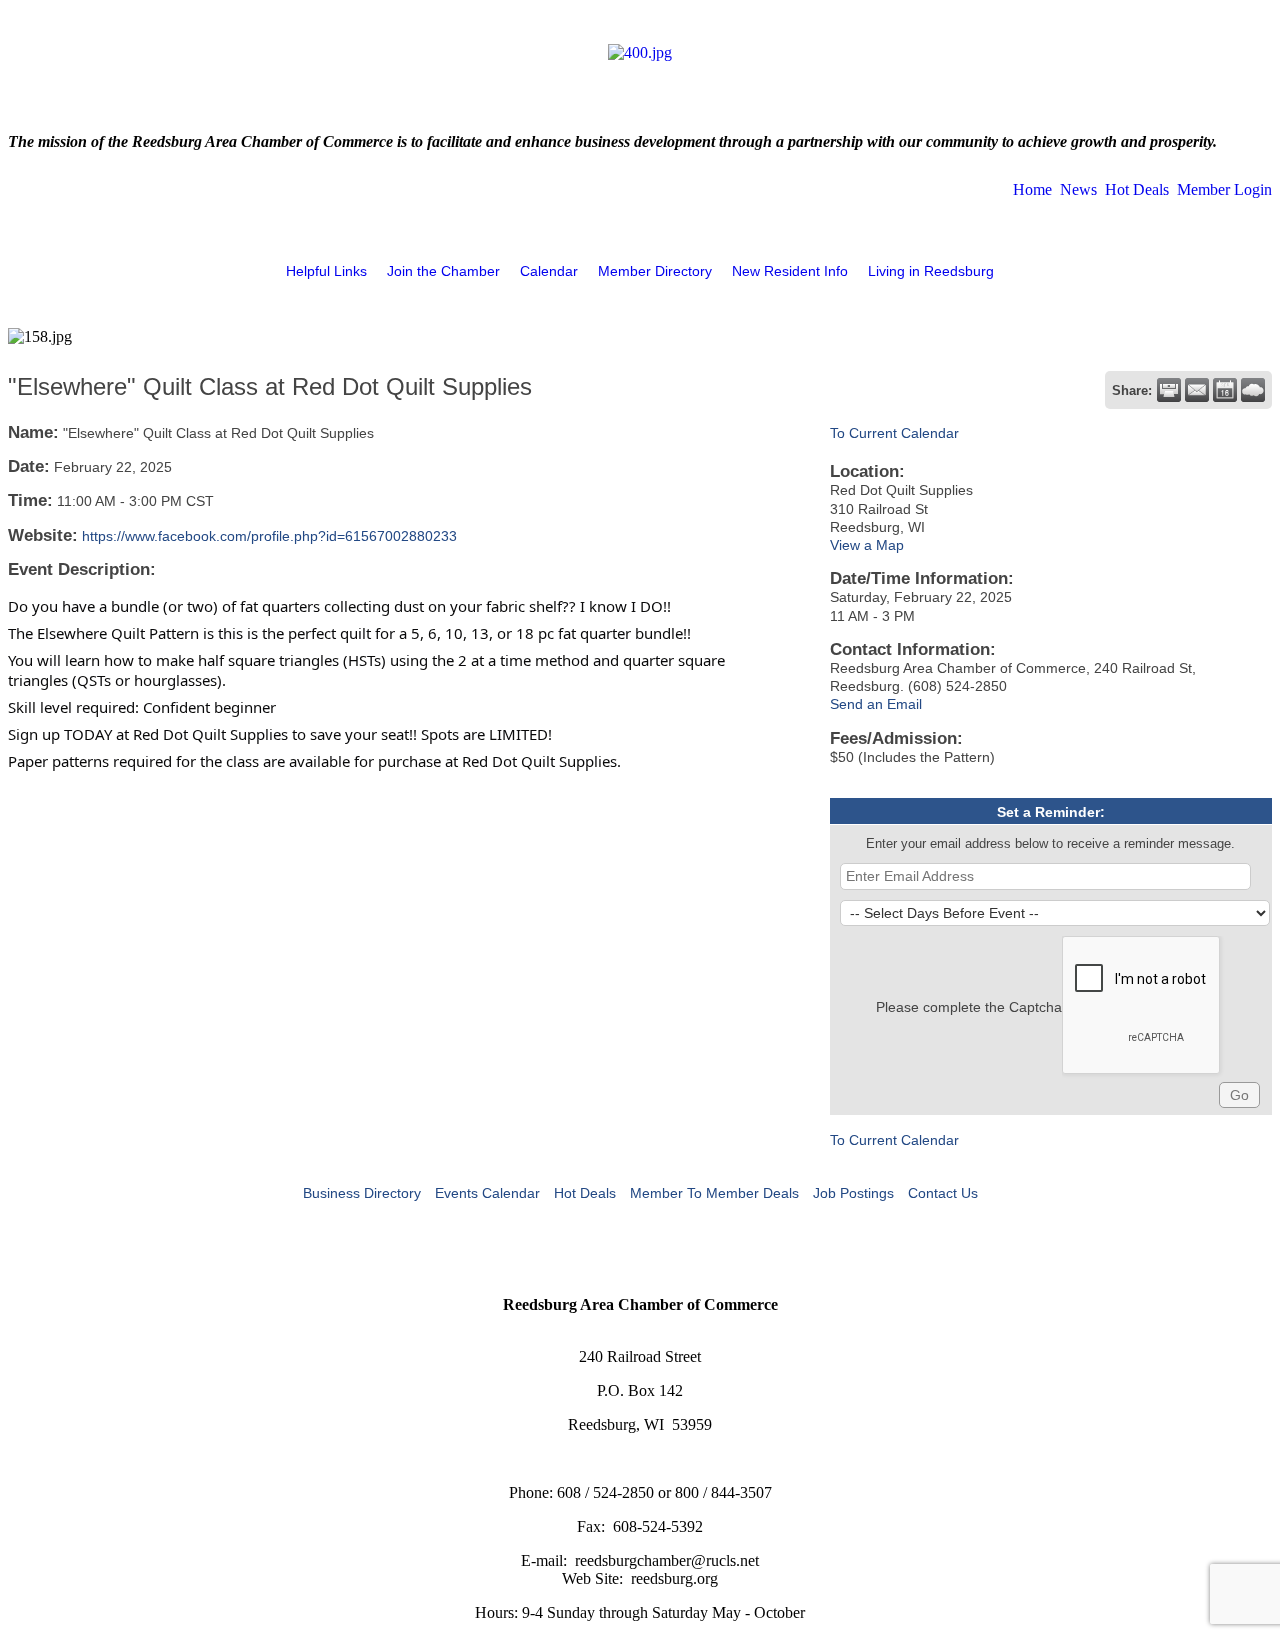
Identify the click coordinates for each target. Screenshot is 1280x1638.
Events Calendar (487, 1193)
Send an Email (876, 704)
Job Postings (853, 1193)
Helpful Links (326, 271)
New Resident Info (790, 271)
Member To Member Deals (714, 1193)
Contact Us (943, 1193)
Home (1032, 189)
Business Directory (362, 1193)
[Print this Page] (1169, 390)
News (1078, 189)
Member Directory (655, 271)
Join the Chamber (443, 271)
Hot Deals (1137, 189)
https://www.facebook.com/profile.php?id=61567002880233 (269, 536)
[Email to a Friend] (1197, 390)
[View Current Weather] (1253, 390)
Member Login (1224, 189)
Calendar (549, 271)
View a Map (867, 545)
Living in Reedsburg (931, 271)
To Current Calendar (894, 433)
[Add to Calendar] (1225, 390)
